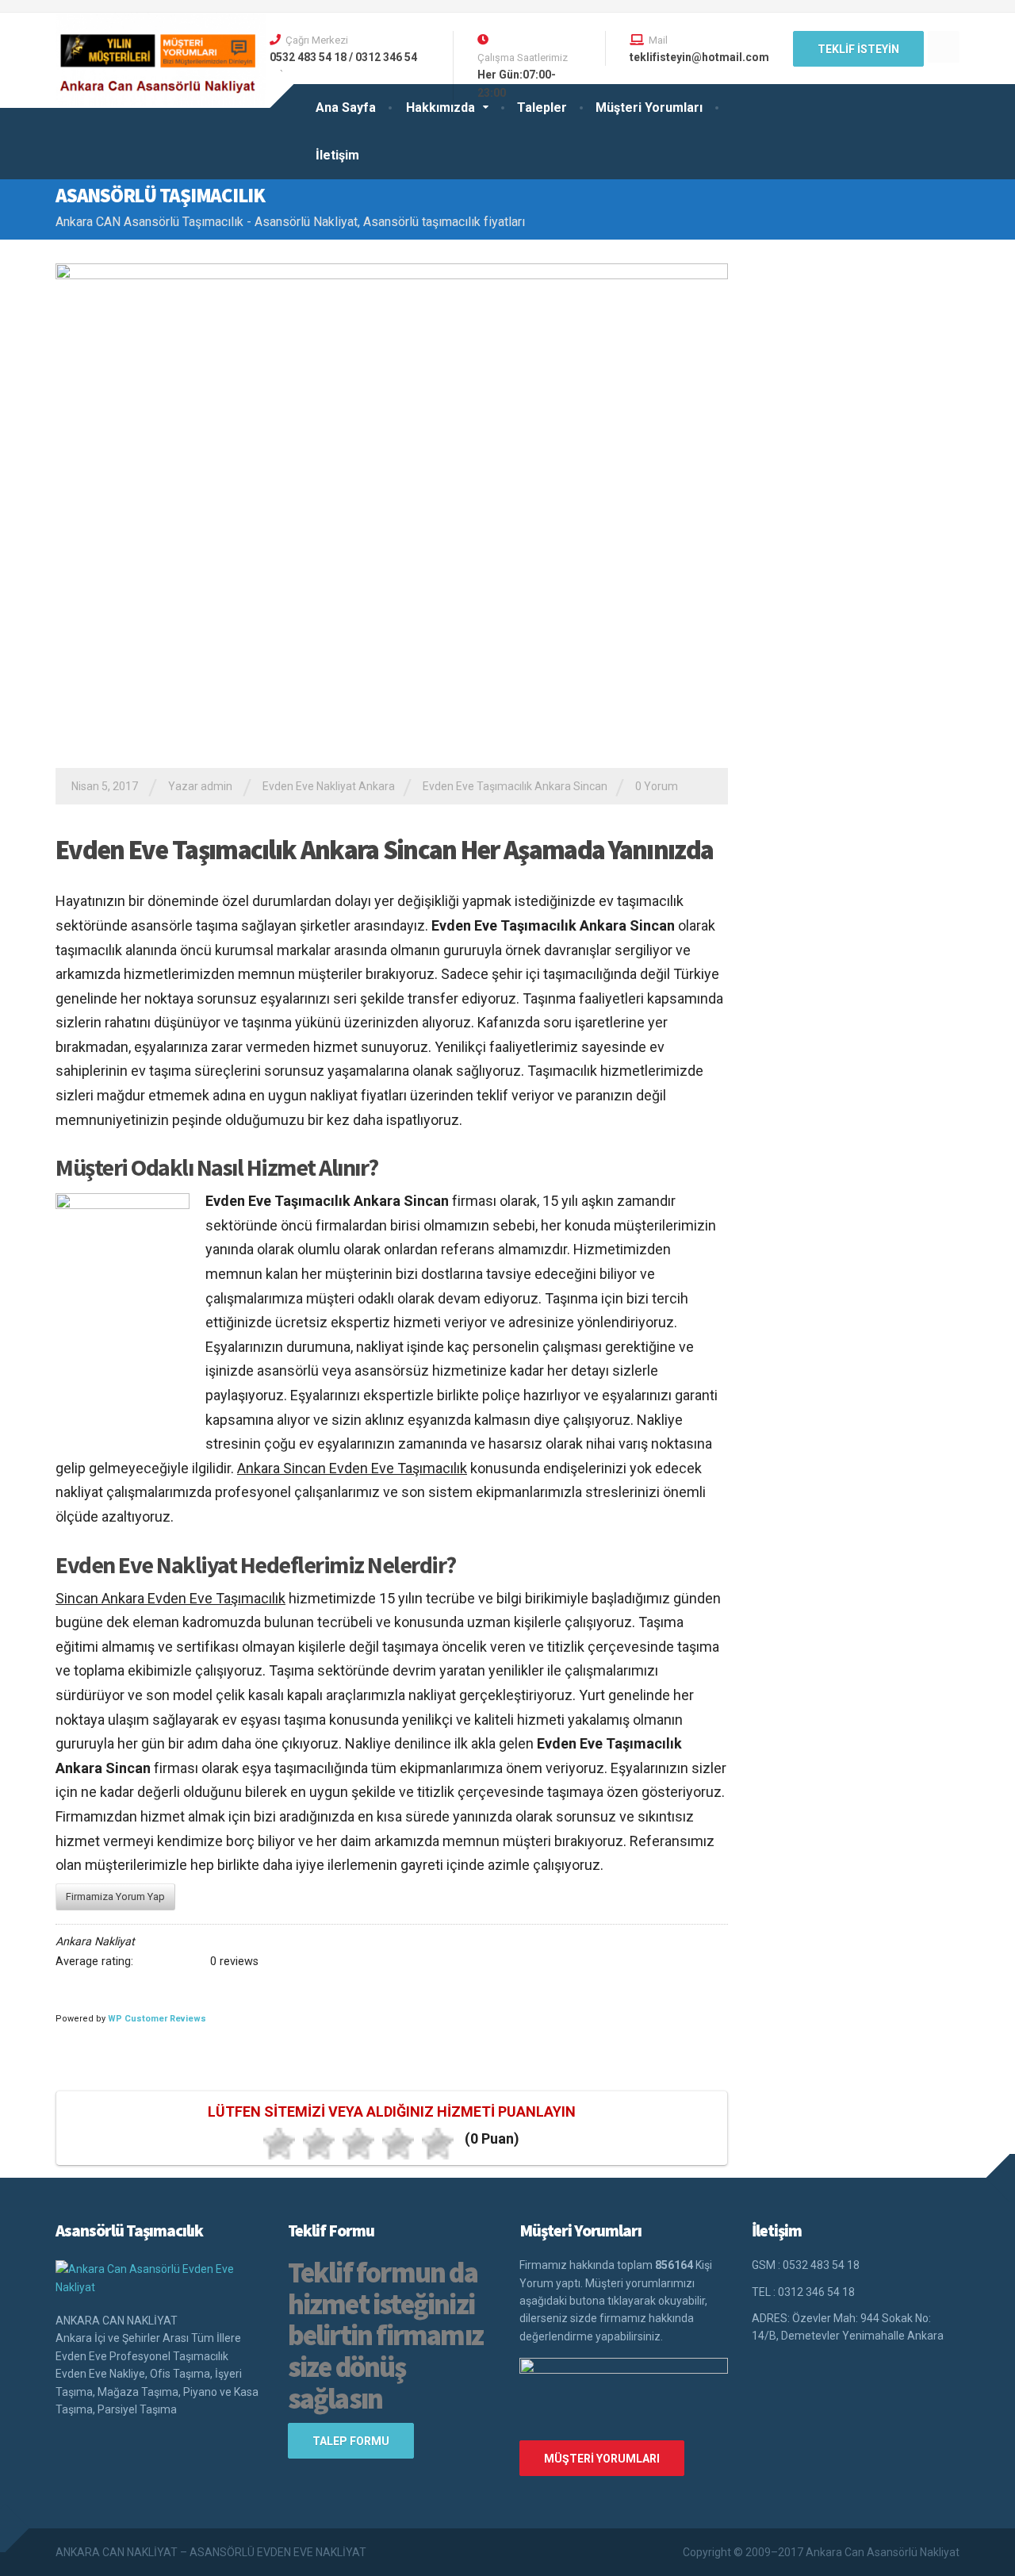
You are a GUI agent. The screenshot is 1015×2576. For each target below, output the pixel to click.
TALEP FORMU (351, 2441)
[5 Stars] (438, 2144)
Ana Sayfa (346, 107)
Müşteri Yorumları (649, 107)
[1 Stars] (279, 2144)
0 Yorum (657, 786)
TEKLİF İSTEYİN (858, 49)
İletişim (337, 155)
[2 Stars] (319, 2144)
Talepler (542, 107)
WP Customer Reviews (157, 2019)
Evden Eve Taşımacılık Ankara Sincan (515, 786)
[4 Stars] (398, 2144)
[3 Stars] (358, 2144)
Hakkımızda (440, 107)
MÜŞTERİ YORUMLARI (602, 2459)
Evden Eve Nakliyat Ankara (329, 786)
